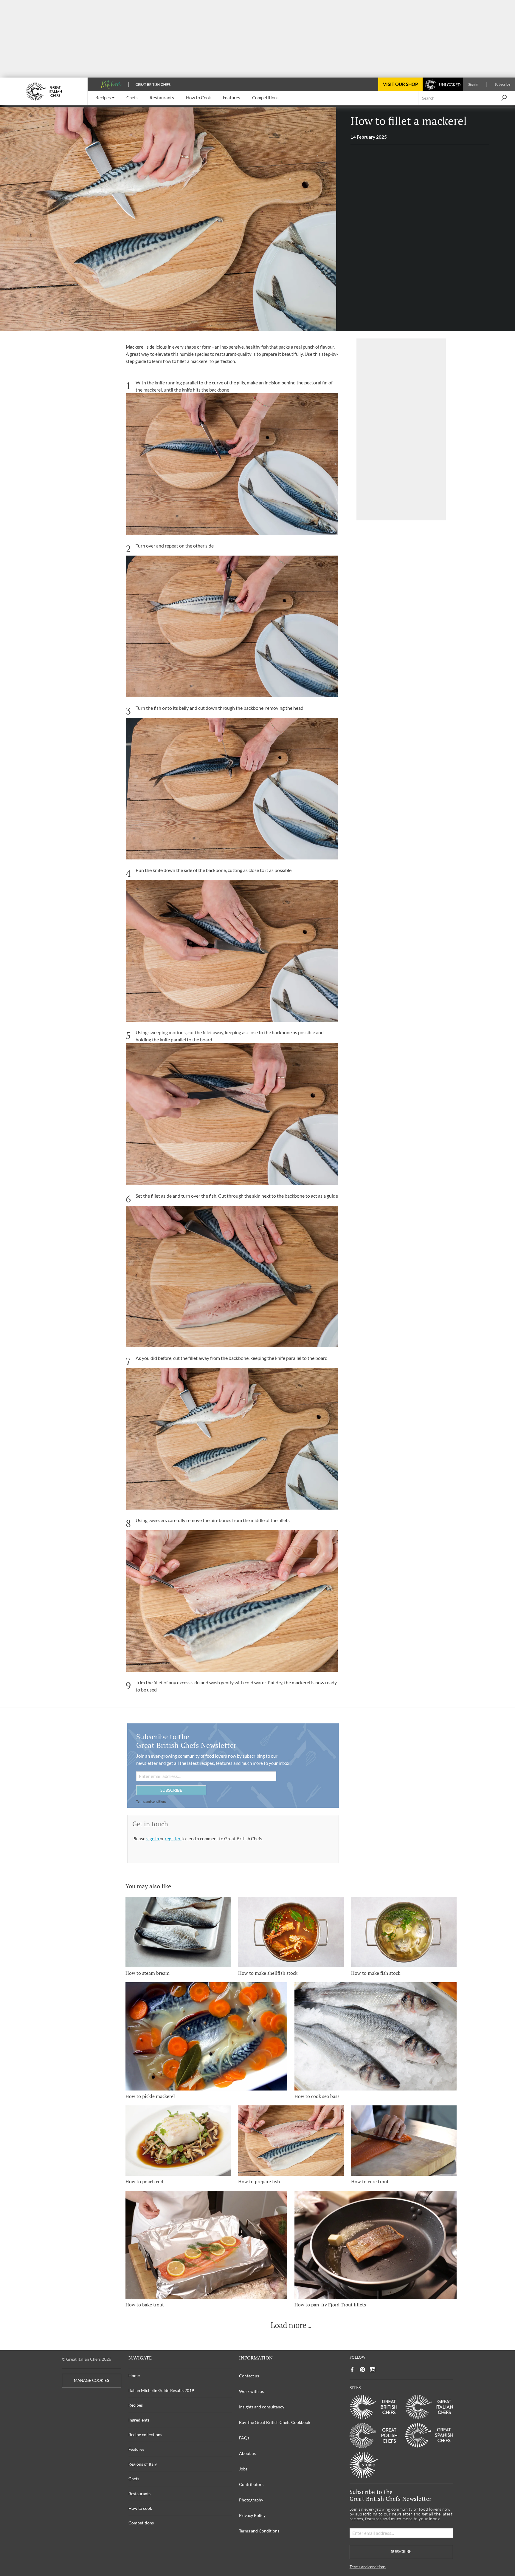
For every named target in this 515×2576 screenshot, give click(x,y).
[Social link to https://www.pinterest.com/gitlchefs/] (362, 2370)
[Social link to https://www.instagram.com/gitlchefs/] (373, 2370)
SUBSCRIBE (171, 1790)
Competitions (141, 2523)
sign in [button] (153, 1839)
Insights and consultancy (262, 2407)
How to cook (140, 2508)
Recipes (136, 2405)
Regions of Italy (143, 2464)
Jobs (243, 2469)
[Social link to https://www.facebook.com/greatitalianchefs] (352, 2370)
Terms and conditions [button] (151, 1801)
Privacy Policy (252, 2515)
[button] (105, 98)
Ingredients (139, 2420)
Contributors (251, 2484)
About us (247, 2453)
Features (136, 2449)
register (173, 1839)
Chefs (134, 2479)
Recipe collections (145, 2434)
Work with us (251, 2391)
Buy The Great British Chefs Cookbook (275, 2422)
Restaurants (139, 2494)
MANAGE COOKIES (91, 2381)
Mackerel (135, 347)
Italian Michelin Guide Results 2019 (161, 2390)
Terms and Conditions (259, 2531)
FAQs (244, 2438)
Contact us (249, 2376)
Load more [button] (288, 2325)
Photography (251, 2500)
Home (134, 2375)
